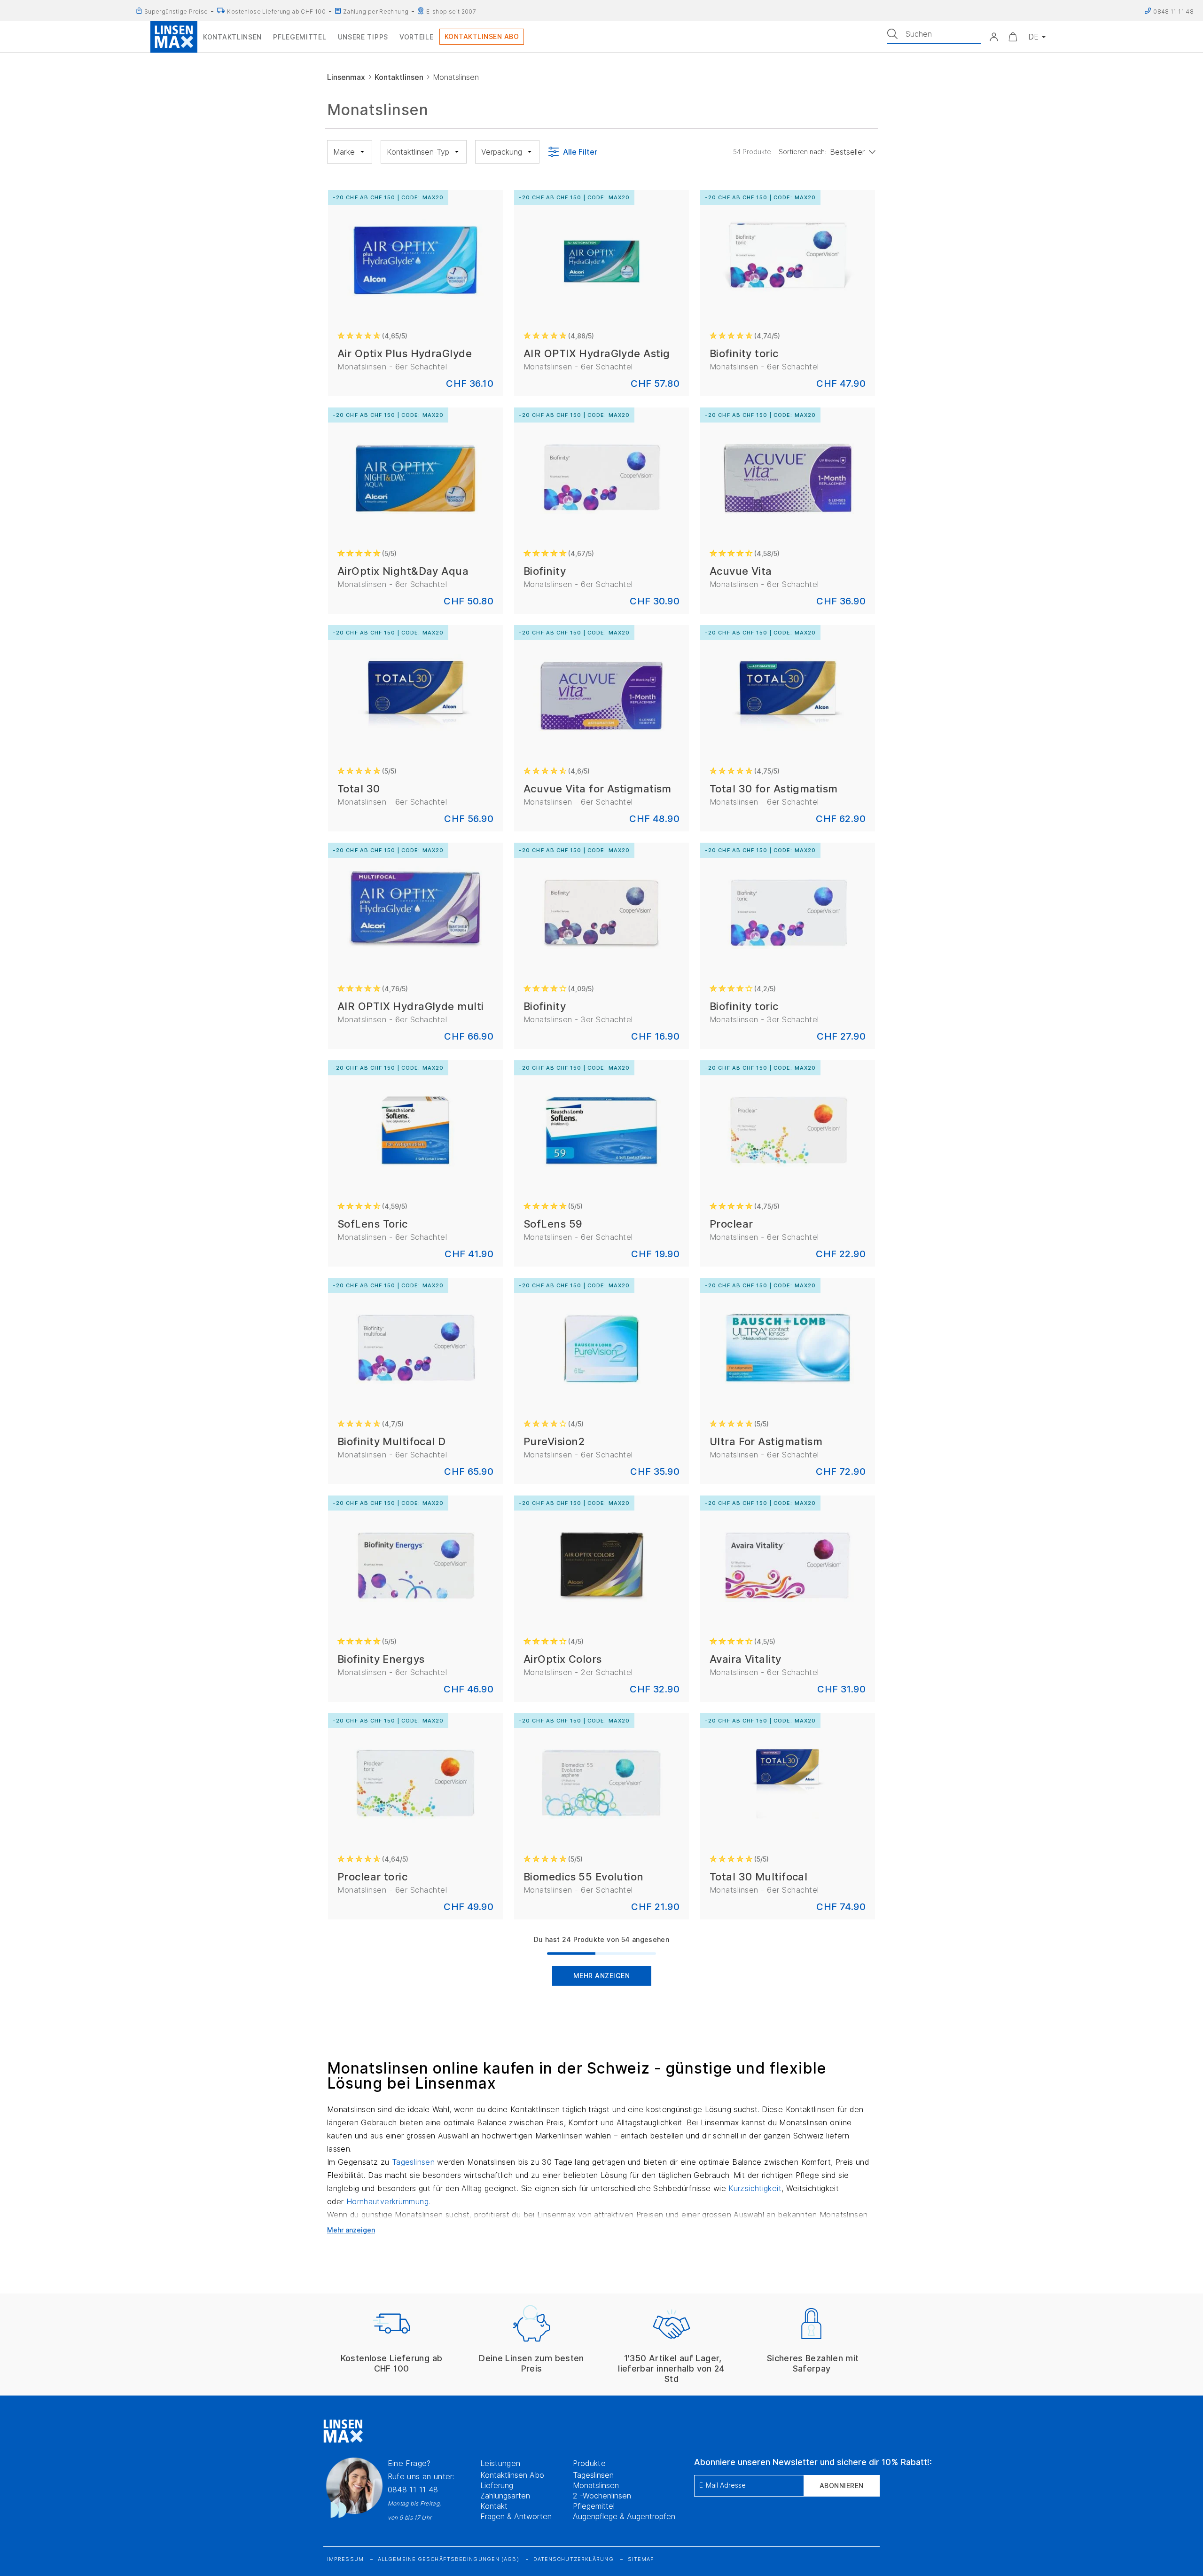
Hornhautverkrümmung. (388, 2201)
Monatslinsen (596, 2485)
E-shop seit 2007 (451, 12)
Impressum (345, 2559)
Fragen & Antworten (516, 2516)
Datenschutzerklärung (574, 2559)
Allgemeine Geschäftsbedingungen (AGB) (449, 2559)
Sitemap (641, 2559)
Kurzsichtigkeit (755, 2188)
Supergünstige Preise (176, 12)
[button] (994, 37)
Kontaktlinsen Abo (512, 2475)
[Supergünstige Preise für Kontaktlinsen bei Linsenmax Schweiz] (139, 11)
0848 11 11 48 (413, 2490)
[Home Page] (174, 37)
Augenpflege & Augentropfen (624, 2516)
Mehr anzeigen (602, 1976)
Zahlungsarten (505, 2496)
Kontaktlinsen (399, 77)
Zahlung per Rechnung (376, 12)
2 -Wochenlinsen (602, 2496)
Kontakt (494, 2506)
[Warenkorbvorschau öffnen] (1013, 37)
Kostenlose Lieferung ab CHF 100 (276, 12)
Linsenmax (346, 77)
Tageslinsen (414, 2162)
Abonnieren (842, 2486)
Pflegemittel (594, 2506)
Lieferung (497, 2485)
